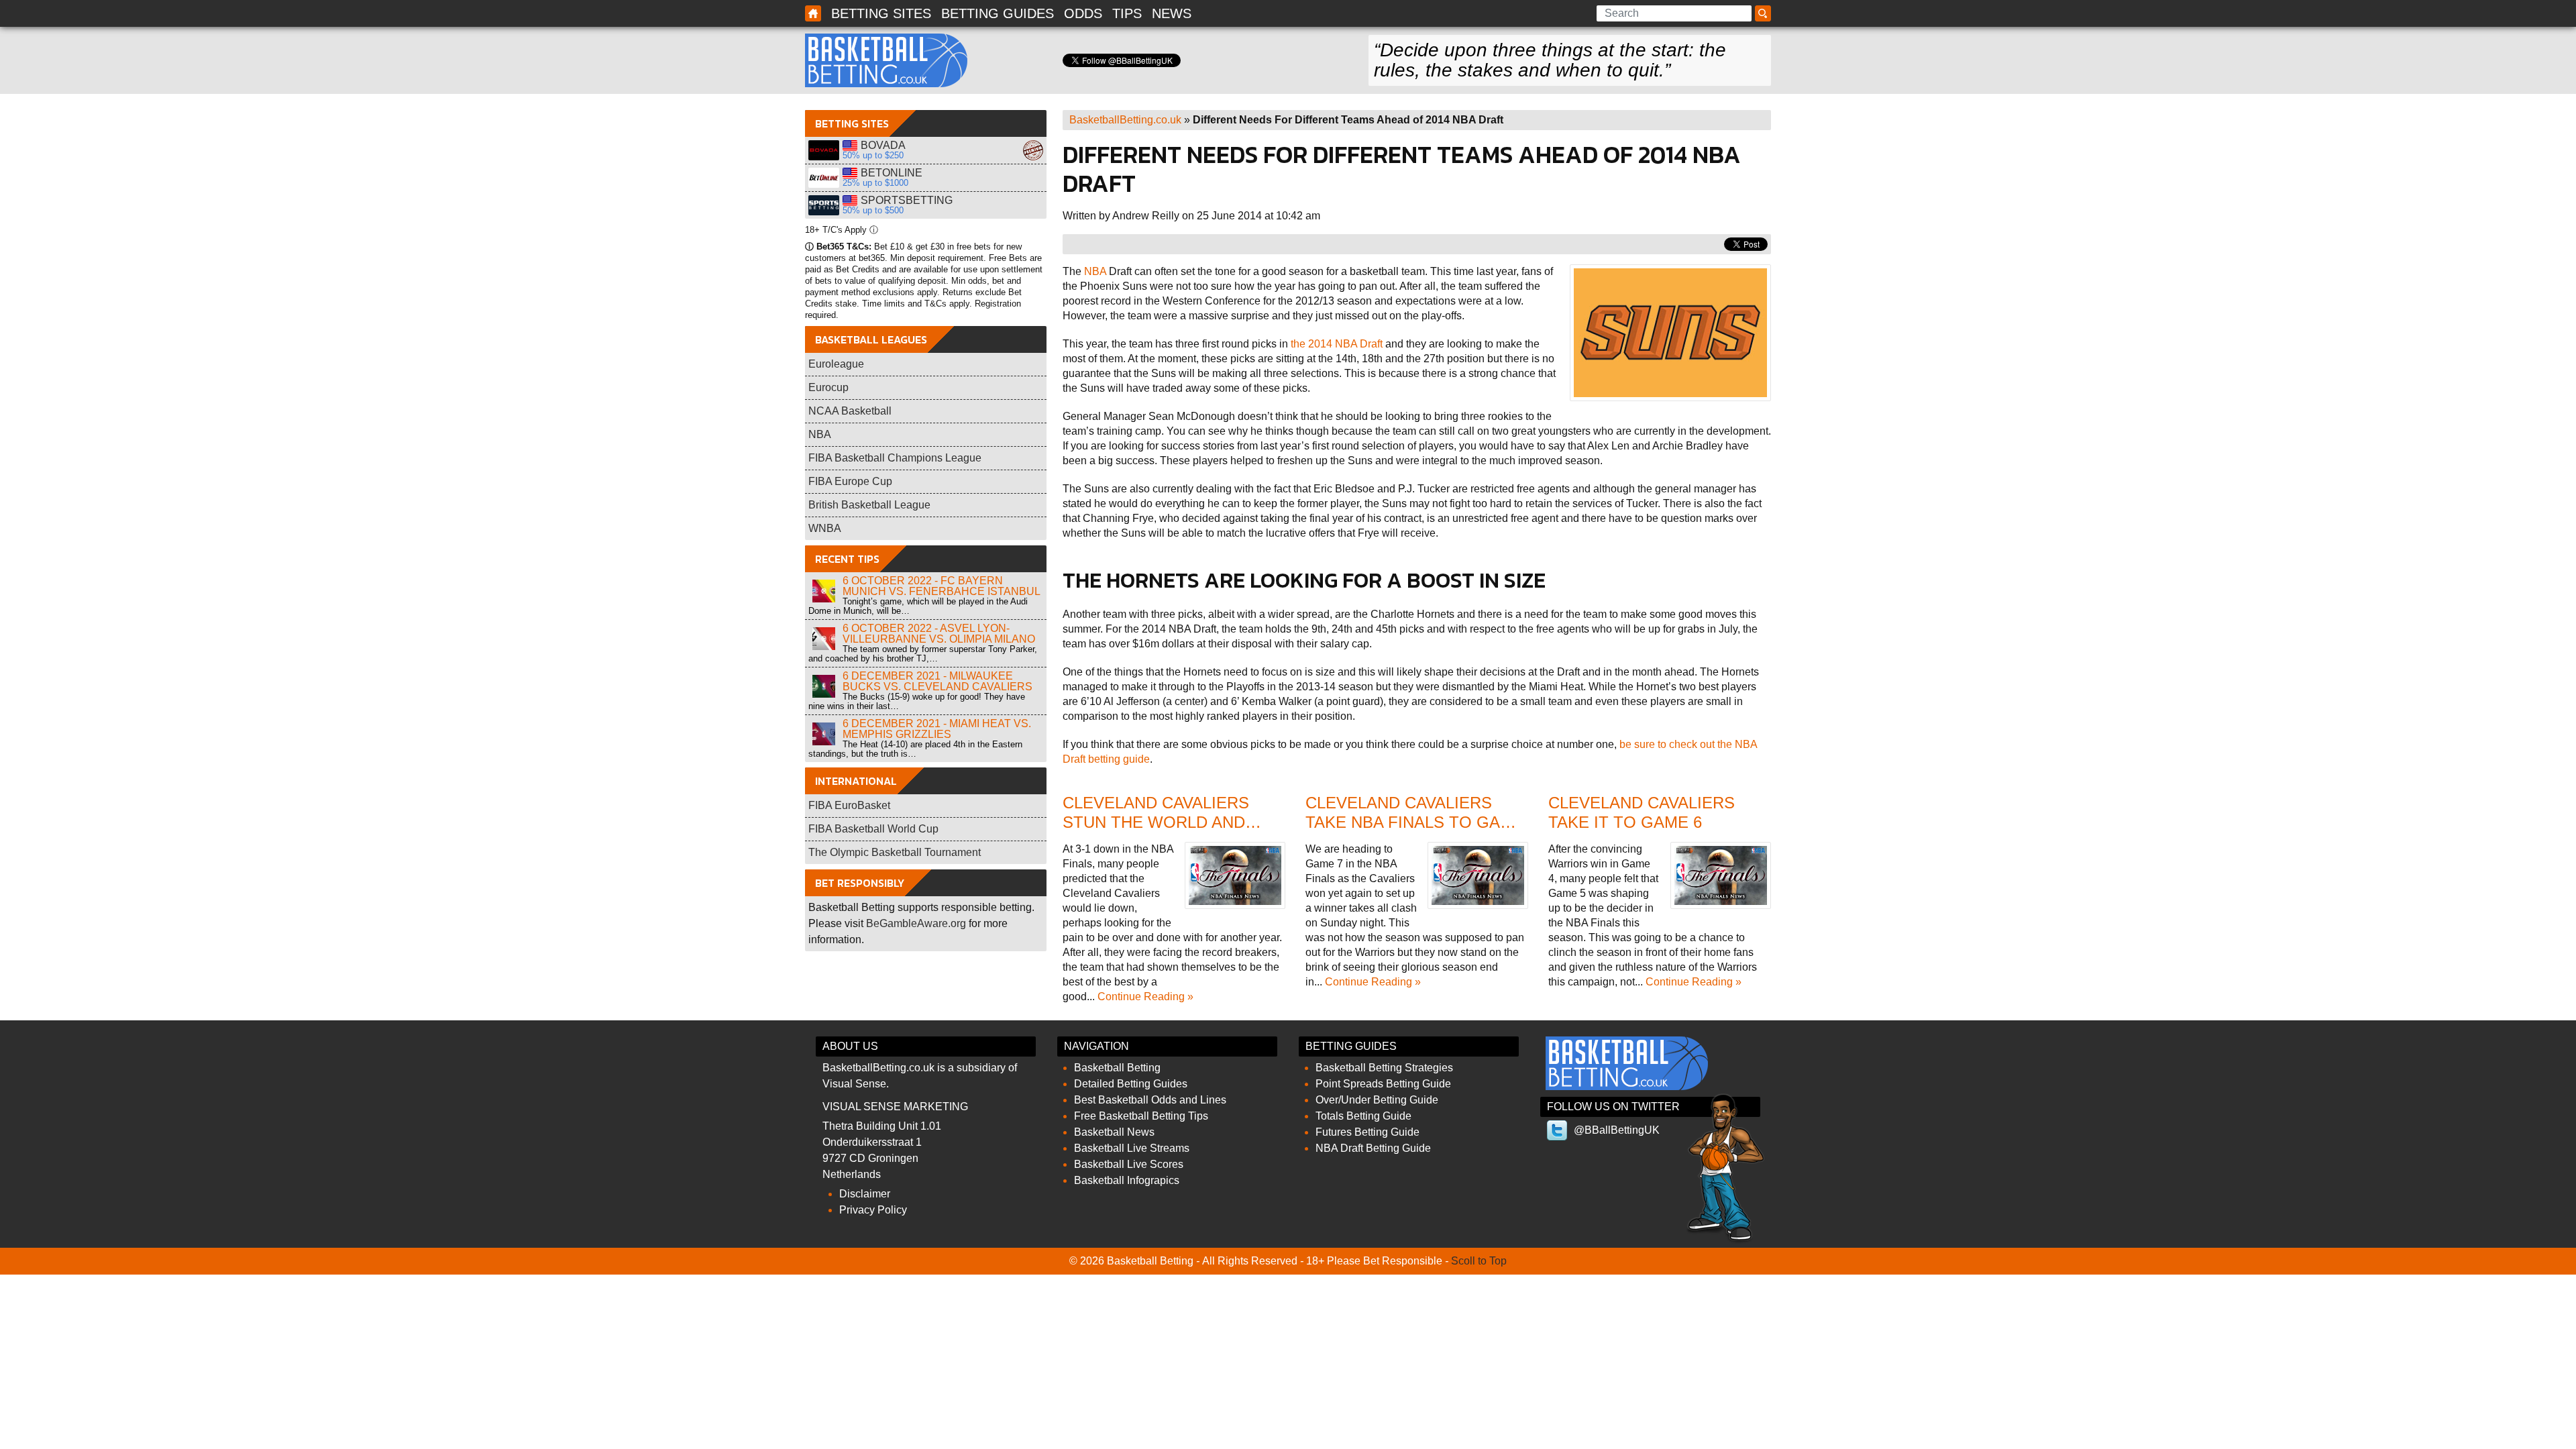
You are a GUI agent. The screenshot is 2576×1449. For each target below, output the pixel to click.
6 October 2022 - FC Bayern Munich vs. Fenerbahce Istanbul (942, 586)
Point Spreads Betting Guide (1383, 1084)
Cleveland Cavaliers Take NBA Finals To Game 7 (1415, 822)
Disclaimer (865, 1194)
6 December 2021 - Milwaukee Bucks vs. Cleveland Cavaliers (937, 681)
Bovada (824, 150)
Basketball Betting (886, 60)
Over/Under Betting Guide (1377, 1100)
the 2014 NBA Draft (1337, 344)
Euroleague (836, 364)
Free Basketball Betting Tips (1141, 1116)
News (1172, 13)
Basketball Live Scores (1129, 1164)
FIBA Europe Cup (850, 481)
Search (1765, 14)
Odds (1083, 13)
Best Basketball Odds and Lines (1150, 1100)
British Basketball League (869, 505)
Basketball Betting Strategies (1384, 1068)
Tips (1127, 13)
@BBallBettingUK (1617, 1130)
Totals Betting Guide (1363, 1116)
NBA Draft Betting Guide (1373, 1148)
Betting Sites (881, 13)
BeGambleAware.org (916, 923)
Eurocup (828, 387)
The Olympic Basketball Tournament (895, 852)
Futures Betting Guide (1367, 1132)
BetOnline (824, 178)
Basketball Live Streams (1132, 1148)
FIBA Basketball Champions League (895, 458)
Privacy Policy (873, 1210)
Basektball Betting (813, 13)
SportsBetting (824, 205)
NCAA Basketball (850, 411)
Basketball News (1114, 1132)
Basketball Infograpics (1127, 1180)
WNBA (825, 528)
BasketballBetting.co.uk (1125, 120)
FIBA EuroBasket (849, 805)
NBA (1095, 271)
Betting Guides (998, 13)
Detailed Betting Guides (1131, 1084)
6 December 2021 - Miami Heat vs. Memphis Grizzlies (937, 729)
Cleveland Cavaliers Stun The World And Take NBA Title (1156, 822)
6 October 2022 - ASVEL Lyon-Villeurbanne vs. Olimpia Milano (939, 634)
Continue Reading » (1145, 997)
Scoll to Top (1479, 1261)
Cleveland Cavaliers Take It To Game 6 (1642, 812)
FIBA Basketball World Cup (873, 829)
